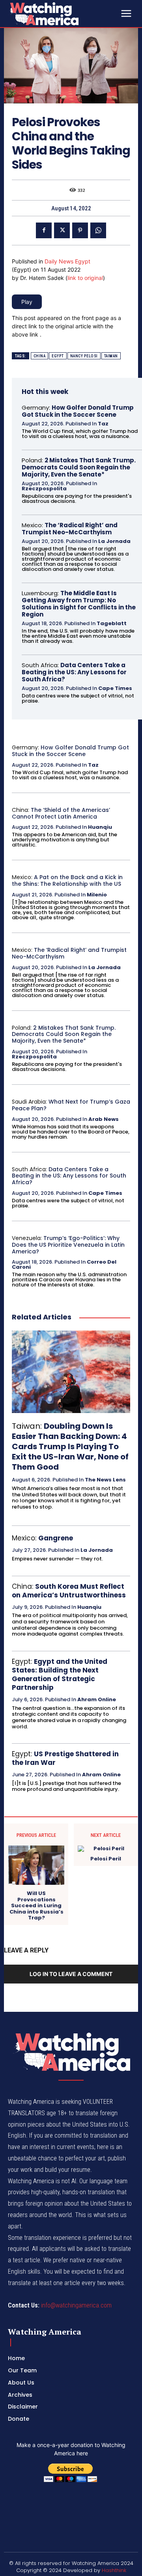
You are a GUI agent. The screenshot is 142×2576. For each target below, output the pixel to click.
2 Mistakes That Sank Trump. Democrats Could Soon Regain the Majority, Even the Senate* (79, 467)
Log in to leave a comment (71, 1974)
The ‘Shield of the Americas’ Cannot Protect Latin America (61, 813)
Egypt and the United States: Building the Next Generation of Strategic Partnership (60, 1674)
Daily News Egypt (67, 261)
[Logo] (63, 14)
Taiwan (111, 356)
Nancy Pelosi (84, 356)
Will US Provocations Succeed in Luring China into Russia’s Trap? (36, 1906)
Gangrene (56, 1538)
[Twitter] (62, 230)
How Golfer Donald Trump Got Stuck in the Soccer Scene (78, 411)
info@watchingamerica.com (76, 2305)
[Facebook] (44, 230)
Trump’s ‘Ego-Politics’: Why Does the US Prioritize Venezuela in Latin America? (68, 1245)
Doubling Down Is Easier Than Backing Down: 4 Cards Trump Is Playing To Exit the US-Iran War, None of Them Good (70, 1446)
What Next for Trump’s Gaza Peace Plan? (71, 1105)
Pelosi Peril (106, 1859)
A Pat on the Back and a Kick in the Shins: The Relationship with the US (67, 880)
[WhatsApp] (98, 230)
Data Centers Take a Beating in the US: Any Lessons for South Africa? (74, 672)
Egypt (58, 356)
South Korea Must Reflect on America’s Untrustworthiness (69, 1591)
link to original (85, 278)
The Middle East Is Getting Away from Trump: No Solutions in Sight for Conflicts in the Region (79, 604)
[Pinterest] (80, 230)
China (40, 356)
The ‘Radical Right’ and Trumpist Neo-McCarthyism (70, 529)
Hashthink (114, 2570)
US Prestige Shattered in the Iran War (65, 1758)
